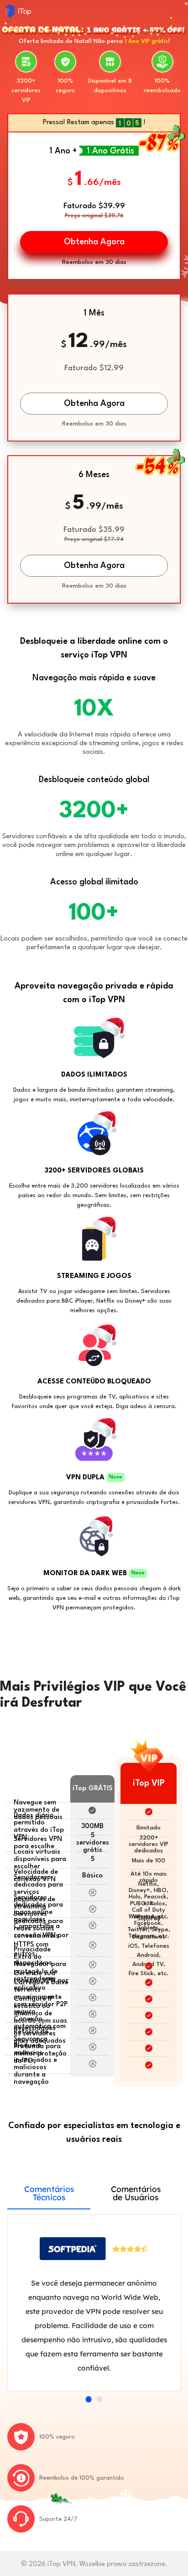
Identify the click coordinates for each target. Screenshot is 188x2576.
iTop (18, 11)
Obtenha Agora (94, 404)
